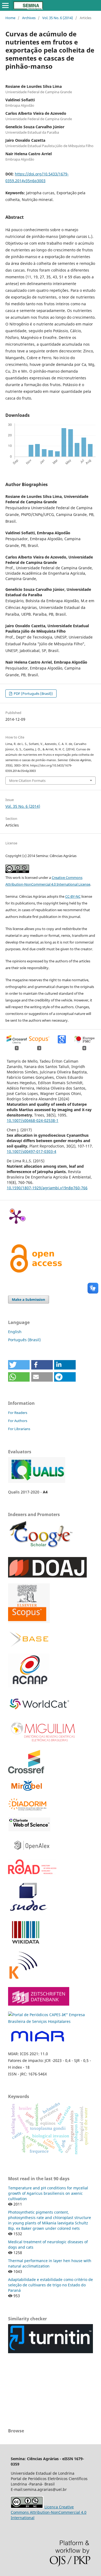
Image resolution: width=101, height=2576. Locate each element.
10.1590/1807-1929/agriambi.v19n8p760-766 (47, 1188)
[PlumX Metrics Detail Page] (16, 1216)
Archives (29, 18)
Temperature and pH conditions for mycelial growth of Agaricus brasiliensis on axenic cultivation (48, 2193)
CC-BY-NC (73, 896)
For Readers (18, 1413)
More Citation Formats (27, 781)
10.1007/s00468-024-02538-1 (33, 1120)
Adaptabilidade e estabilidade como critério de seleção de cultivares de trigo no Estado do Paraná (50, 2285)
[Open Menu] (5, 5)
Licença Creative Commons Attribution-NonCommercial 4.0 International (49, 2512)
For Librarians (19, 1429)
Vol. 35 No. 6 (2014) (58, 18)
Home (10, 18)
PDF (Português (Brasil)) (33, 694)
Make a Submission (29, 1299)
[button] (19, 1365)
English (15, 1332)
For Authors (18, 1421)
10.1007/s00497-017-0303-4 (32, 1151)
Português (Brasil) (24, 1340)
